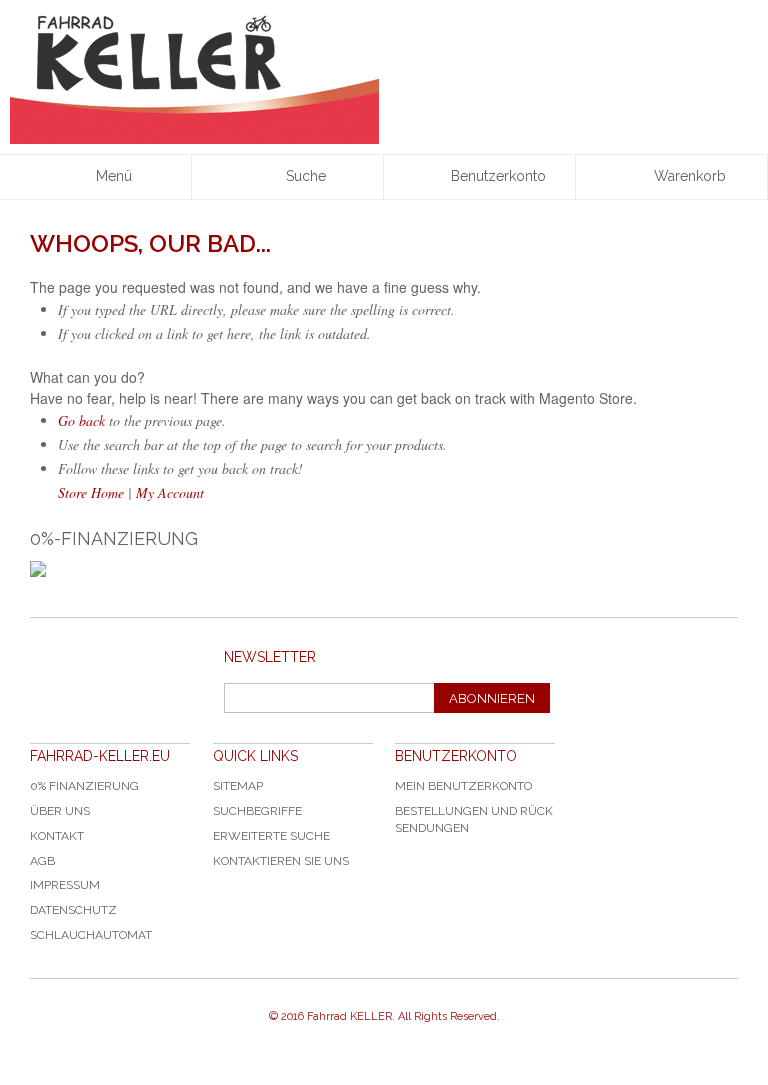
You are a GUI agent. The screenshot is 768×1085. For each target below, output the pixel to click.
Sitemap (238, 786)
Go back (81, 420)
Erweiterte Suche (271, 836)
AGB (42, 861)
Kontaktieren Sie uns (281, 861)
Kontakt (57, 836)
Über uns (60, 811)
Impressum (65, 885)
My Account (170, 492)
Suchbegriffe (257, 811)
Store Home (91, 492)
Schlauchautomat (91, 935)
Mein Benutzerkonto (463, 786)
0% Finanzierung (84, 786)
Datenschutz (73, 910)
